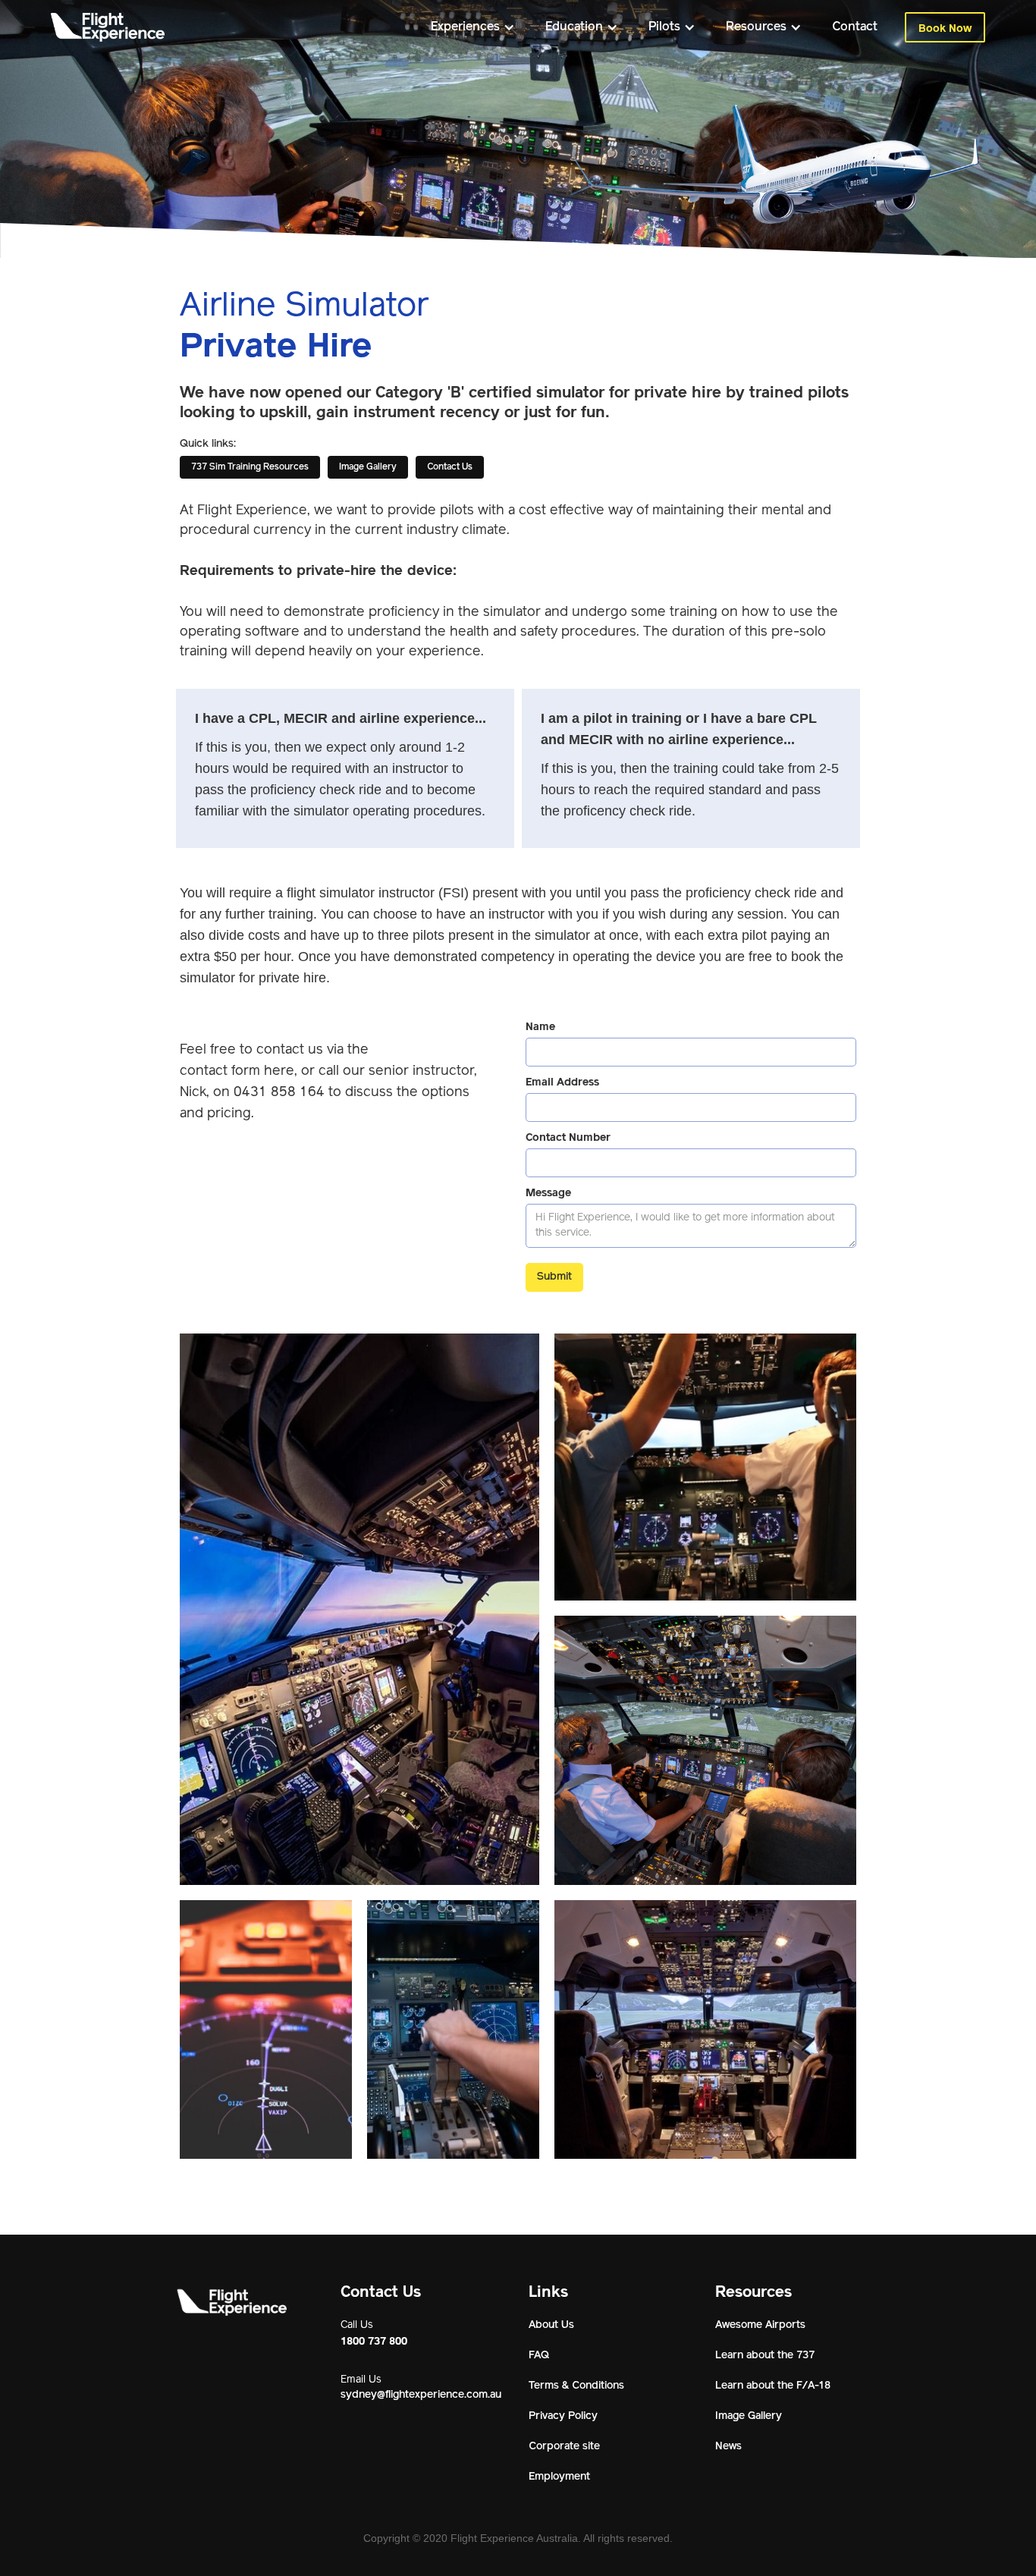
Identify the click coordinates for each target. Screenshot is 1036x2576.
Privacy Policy (563, 2416)
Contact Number (568, 1137)
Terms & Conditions (576, 2386)
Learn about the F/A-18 (773, 2386)
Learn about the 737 (765, 2356)
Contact (855, 27)
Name (540, 1026)
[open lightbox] (359, 1609)
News (728, 2447)
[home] (108, 27)
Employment (559, 2477)
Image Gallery (368, 467)
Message (548, 1192)
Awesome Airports (760, 2325)
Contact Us (450, 467)
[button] (473, 27)
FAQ (539, 2356)
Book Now (945, 28)
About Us (551, 2325)
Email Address (562, 1082)
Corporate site (564, 2447)
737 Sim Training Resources (250, 467)
